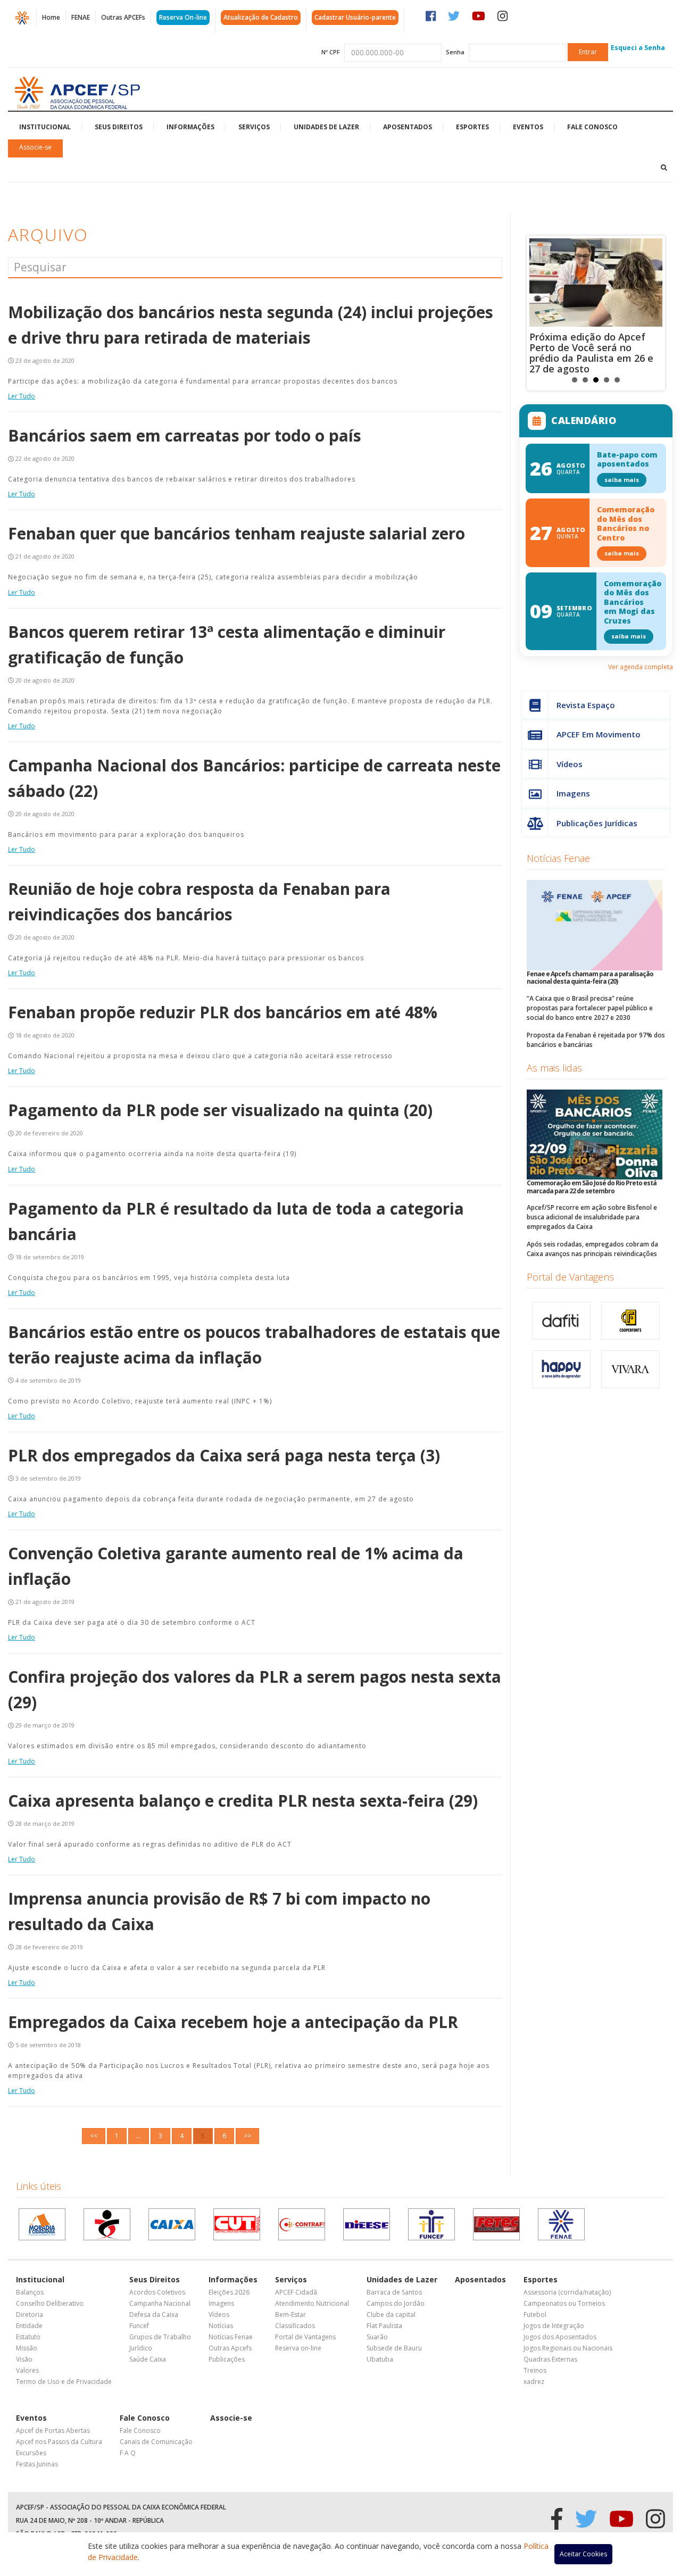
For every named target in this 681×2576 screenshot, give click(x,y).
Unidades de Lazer (326, 127)
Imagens (573, 793)
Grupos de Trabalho (160, 2337)
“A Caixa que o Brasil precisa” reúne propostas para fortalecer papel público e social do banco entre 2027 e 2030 (590, 1008)
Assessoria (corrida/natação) (567, 2292)
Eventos (528, 127)
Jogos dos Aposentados (560, 2337)
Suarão (377, 2337)
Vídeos (570, 764)
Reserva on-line (298, 2348)
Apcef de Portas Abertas (53, 2430)
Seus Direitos (119, 127)
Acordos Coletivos (157, 2292)
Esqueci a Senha (638, 48)
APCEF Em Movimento (599, 734)
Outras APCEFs (123, 17)
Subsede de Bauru (394, 2348)
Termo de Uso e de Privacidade (64, 2382)
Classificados (295, 2326)
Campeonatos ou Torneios (564, 2303)
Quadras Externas (550, 2359)
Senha (455, 52)
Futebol (535, 2315)
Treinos (535, 2370)
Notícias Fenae (558, 858)
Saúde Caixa (148, 2359)
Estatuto (28, 2337)
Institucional (45, 127)
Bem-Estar (290, 2315)
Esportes (472, 127)
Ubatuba (380, 2359)
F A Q (128, 2453)
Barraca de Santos (394, 2292)
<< (94, 2136)
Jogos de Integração (554, 2326)
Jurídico (141, 2348)
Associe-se (35, 147)
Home (51, 17)
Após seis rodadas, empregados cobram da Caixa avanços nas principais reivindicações (592, 1249)
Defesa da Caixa (154, 2315)
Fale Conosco (592, 127)
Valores (27, 2370)
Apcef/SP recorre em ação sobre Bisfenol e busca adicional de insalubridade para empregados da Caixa (592, 1217)
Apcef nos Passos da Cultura (59, 2442)
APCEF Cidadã (296, 2292)
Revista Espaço (586, 705)
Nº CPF (331, 52)
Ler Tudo (22, 396)
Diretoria (30, 2315)
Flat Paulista (384, 2326)
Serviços (254, 127)
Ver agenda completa (641, 667)
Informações (190, 127)
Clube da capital (391, 2315)
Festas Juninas (37, 2464)
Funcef (139, 2326)
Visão (24, 2359)
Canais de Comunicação (156, 2442)
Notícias (221, 2326)
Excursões (31, 2453)
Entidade (29, 2326)
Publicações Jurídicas (597, 823)
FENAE (81, 17)
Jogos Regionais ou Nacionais (568, 2348)
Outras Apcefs (230, 2348)
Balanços (30, 2292)
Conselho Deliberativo (50, 2303)
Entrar (588, 52)
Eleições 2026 (229, 2292)
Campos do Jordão (396, 2303)
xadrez (534, 2382)
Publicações (227, 2359)
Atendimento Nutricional (312, 2303)
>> (247, 2136)
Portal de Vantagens (570, 1277)
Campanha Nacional (160, 2303)
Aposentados (408, 127)
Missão (27, 2348)
